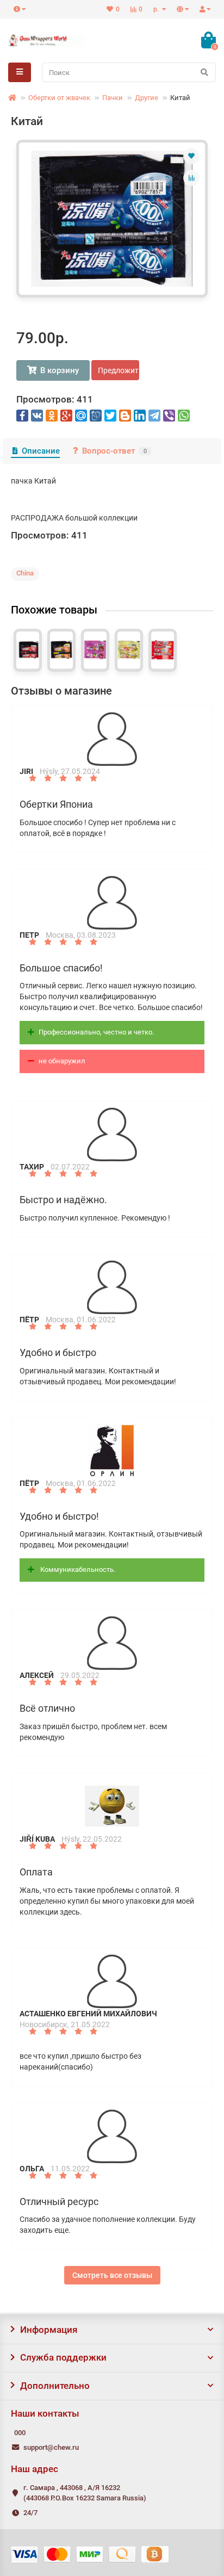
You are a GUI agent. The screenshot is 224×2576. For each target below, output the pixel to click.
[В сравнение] (191, 178)
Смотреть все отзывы (112, 2275)
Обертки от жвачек (59, 98)
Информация (49, 2330)
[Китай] (112, 219)
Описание (41, 451)
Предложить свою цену (119, 370)
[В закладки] (191, 156)
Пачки (113, 98)
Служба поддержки (63, 2357)
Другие (147, 98)
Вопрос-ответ (114, 451)
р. (157, 9)
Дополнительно (55, 2386)
